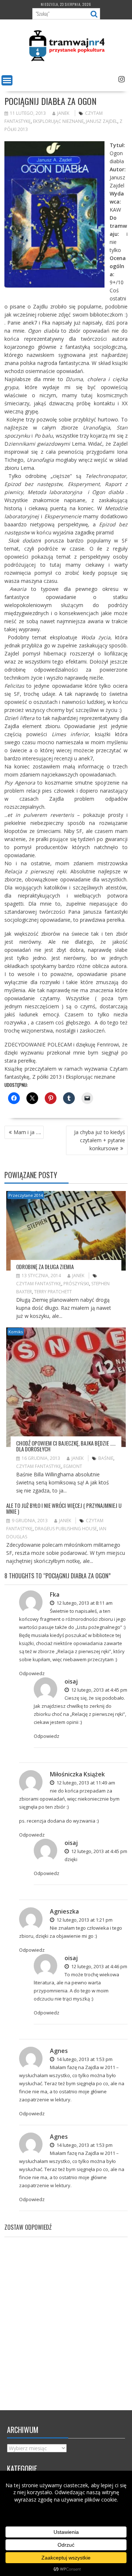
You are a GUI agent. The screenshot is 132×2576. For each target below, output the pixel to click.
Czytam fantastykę (39, 1284)
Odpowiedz (32, 1673)
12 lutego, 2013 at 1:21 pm (84, 1920)
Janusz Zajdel (102, 121)
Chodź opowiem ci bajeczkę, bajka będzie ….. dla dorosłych (66, 1446)
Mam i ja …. (27, 1132)
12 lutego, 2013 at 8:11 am (84, 1603)
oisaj (71, 1681)
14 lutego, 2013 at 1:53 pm (84, 2059)
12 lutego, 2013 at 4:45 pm (99, 1690)
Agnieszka (64, 1911)
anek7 (30, 323)
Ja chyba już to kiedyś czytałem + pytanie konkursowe (100, 1140)
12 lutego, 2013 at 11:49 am (85, 1783)
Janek (63, 113)
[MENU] (7, 80)
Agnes (59, 2051)
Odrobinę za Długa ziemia (45, 1267)
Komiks (16, 1332)
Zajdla (92, 2067)
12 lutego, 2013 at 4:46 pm (99, 1966)
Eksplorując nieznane (58, 121)
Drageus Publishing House (66, 1529)
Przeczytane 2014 (26, 1195)
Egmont (73, 1466)
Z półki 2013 (47, 1077)
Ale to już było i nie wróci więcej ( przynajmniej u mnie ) (64, 1508)
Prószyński (76, 1284)
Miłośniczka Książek (77, 1774)
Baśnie (106, 1458)
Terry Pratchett (53, 1292)
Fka (46, 323)
